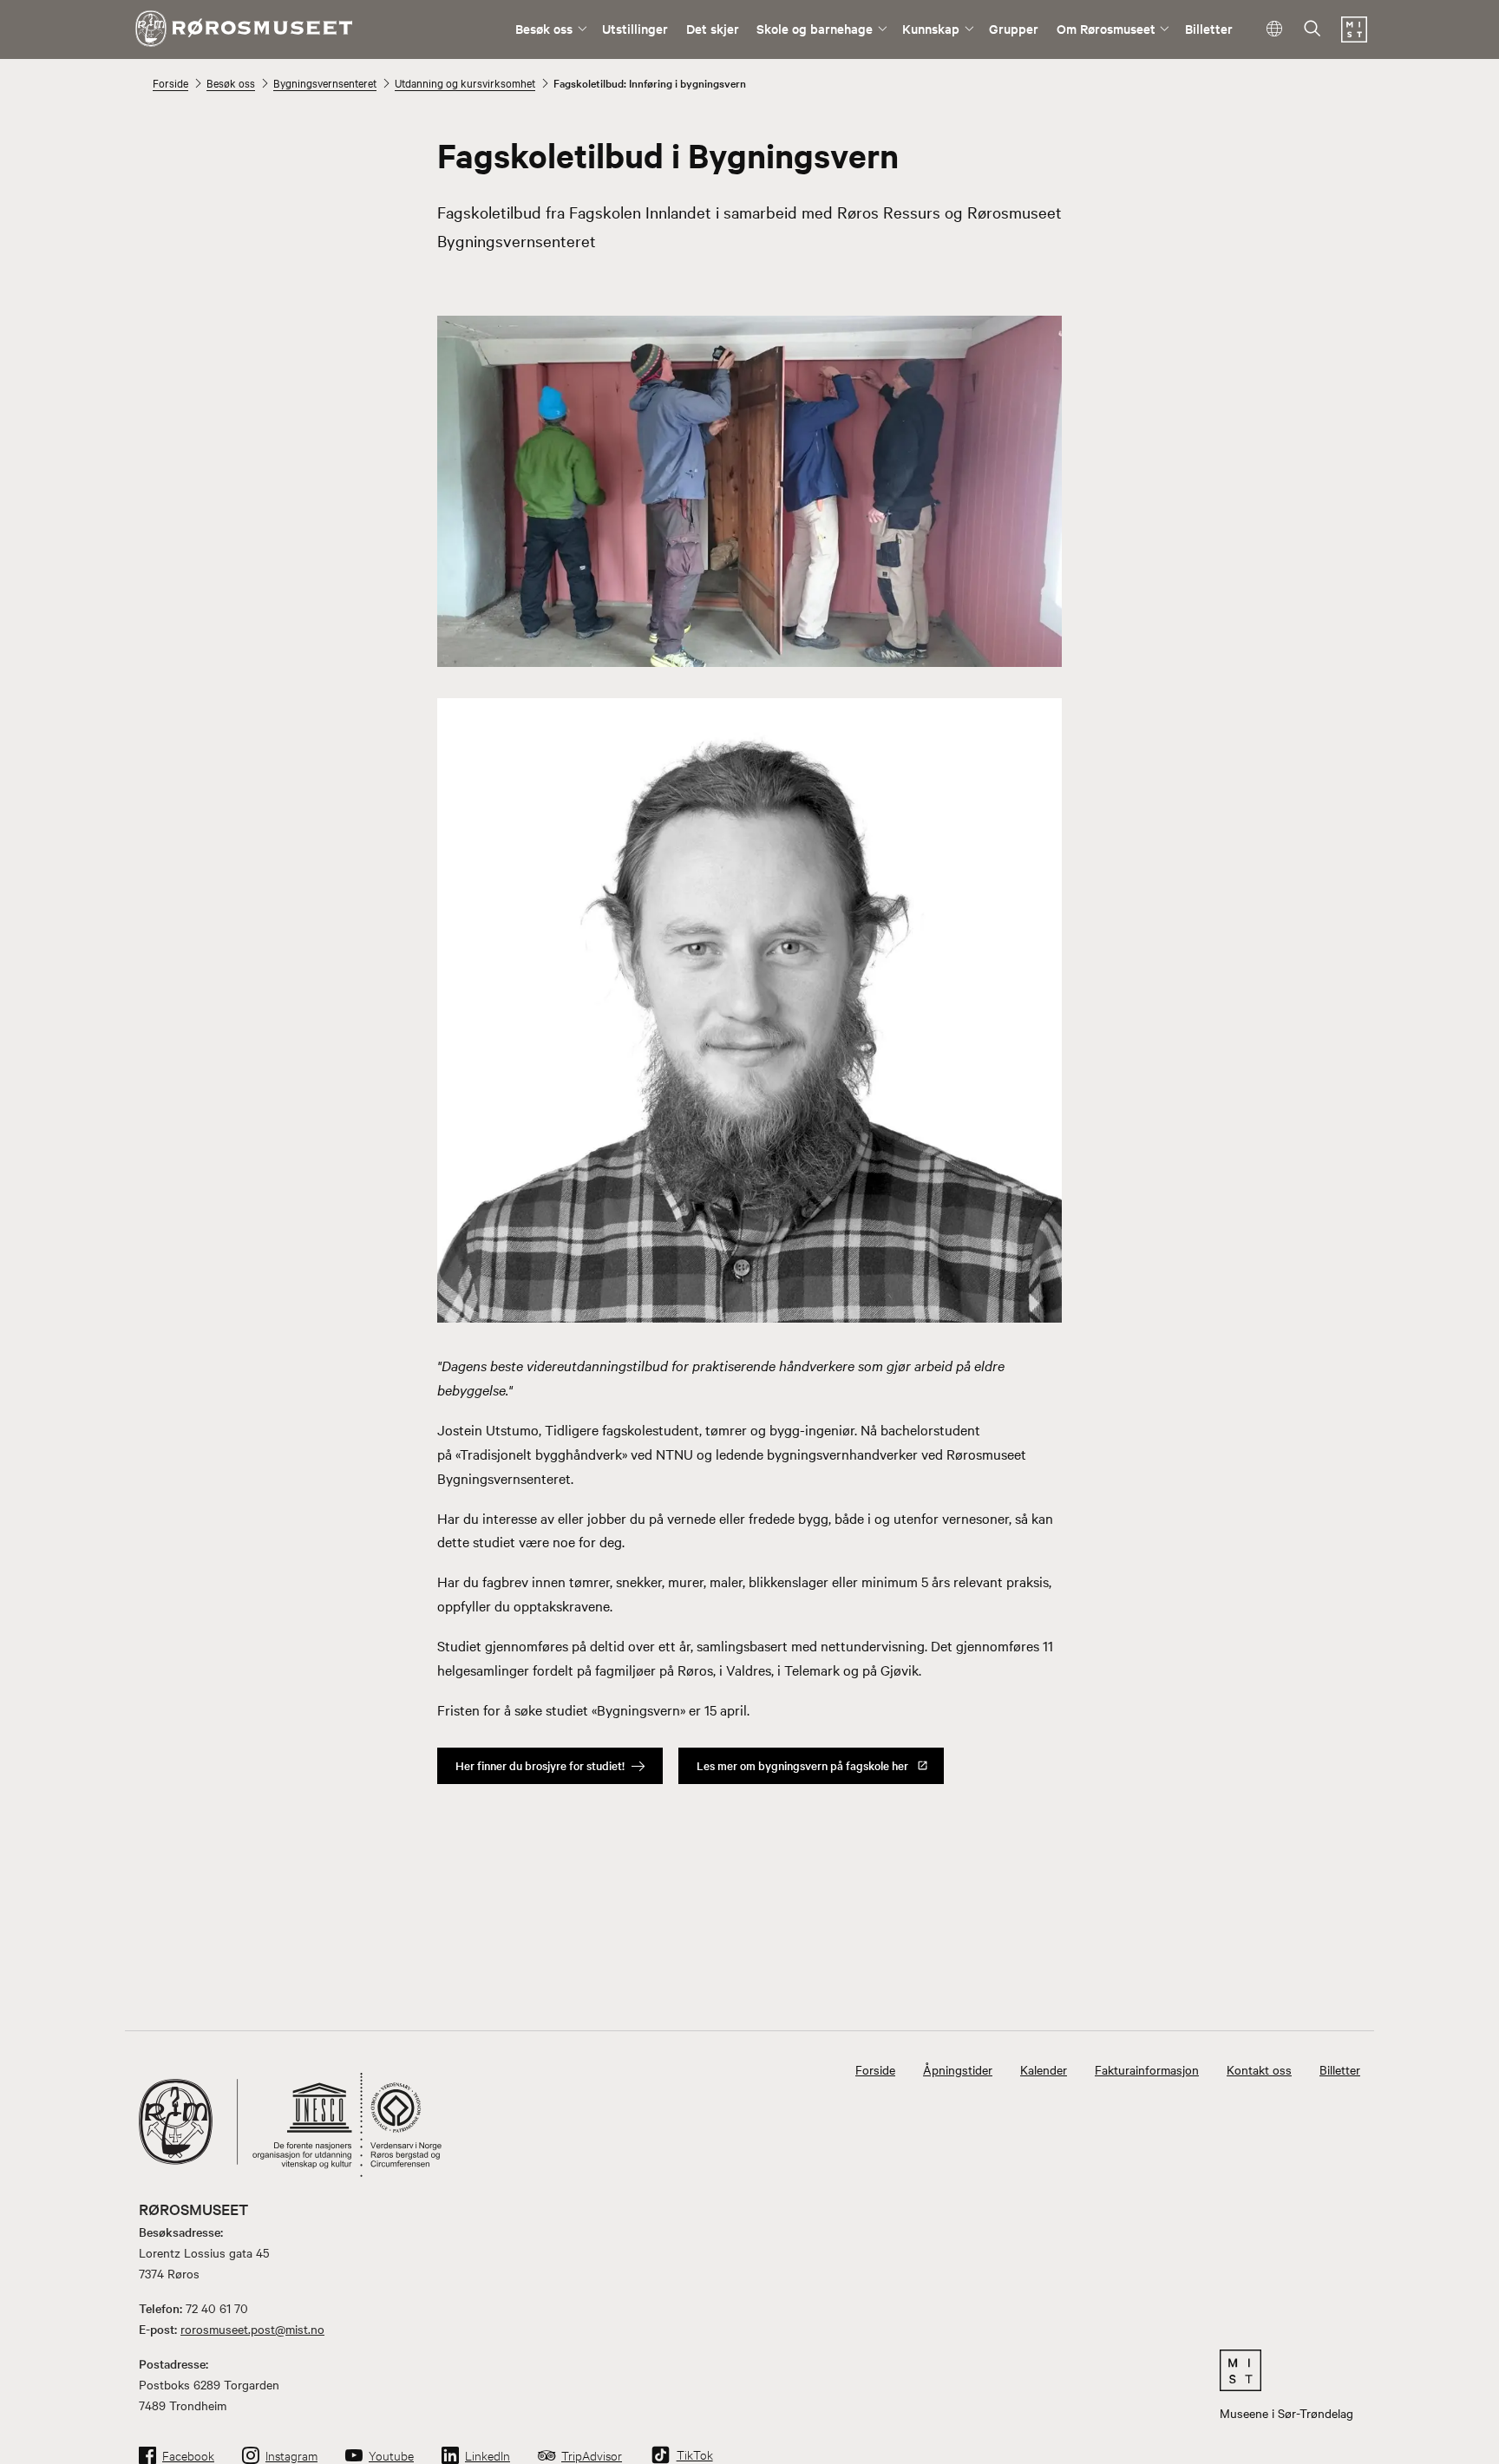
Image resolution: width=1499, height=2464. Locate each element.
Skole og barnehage (815, 28)
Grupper (1014, 28)
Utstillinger (635, 28)
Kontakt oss (1259, 2069)
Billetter (1209, 28)
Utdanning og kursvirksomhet (465, 82)
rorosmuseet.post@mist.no (252, 2329)
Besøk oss (544, 28)
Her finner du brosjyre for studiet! (540, 1765)
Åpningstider (958, 2069)
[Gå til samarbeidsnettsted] (1286, 2370)
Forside (170, 82)
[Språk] (1275, 29)
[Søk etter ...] (1312, 30)
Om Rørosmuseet (1106, 28)
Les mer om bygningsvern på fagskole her (802, 1765)
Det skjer (713, 28)
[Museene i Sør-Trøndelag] (1354, 37)
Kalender (1044, 2069)
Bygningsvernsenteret (325, 82)
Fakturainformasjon (1147, 2069)
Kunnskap (931, 28)
